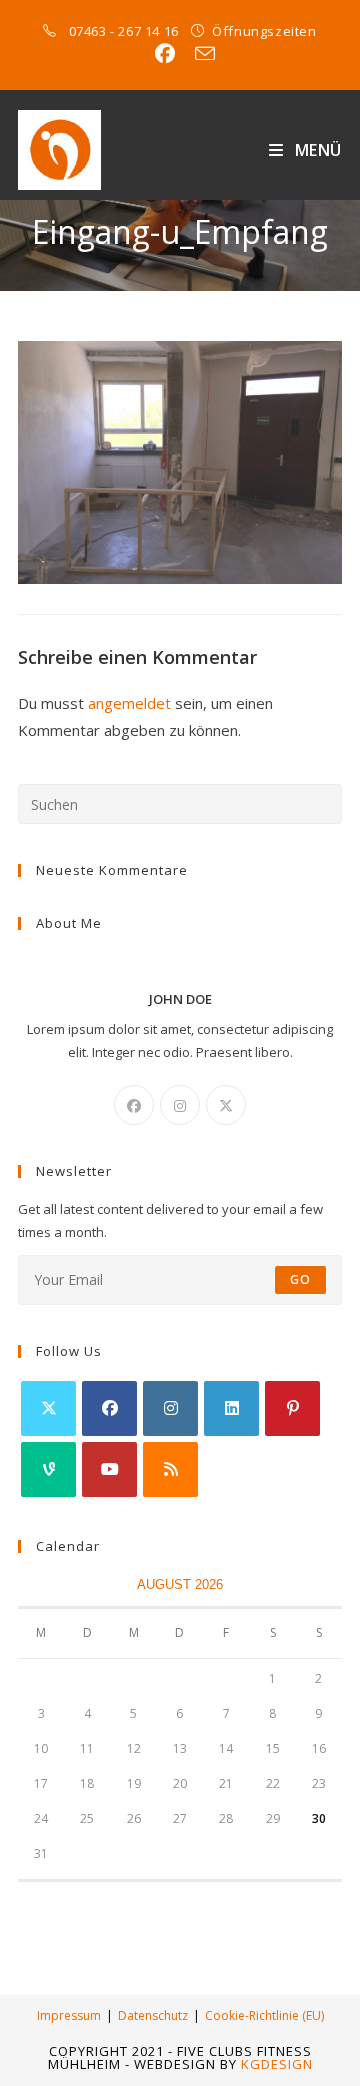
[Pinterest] (292, 1408)
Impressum (69, 2015)
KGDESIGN (277, 2064)
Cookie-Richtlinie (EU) (264, 2015)
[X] (226, 1105)
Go (300, 1279)
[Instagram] (180, 1105)
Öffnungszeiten (264, 31)
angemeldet (129, 703)
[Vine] (48, 1469)
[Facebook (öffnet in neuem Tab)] (165, 54)
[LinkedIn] (231, 1408)
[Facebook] (134, 1105)
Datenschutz (153, 2015)
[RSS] (170, 1469)
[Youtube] (109, 1469)
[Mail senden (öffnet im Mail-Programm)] (200, 53)
